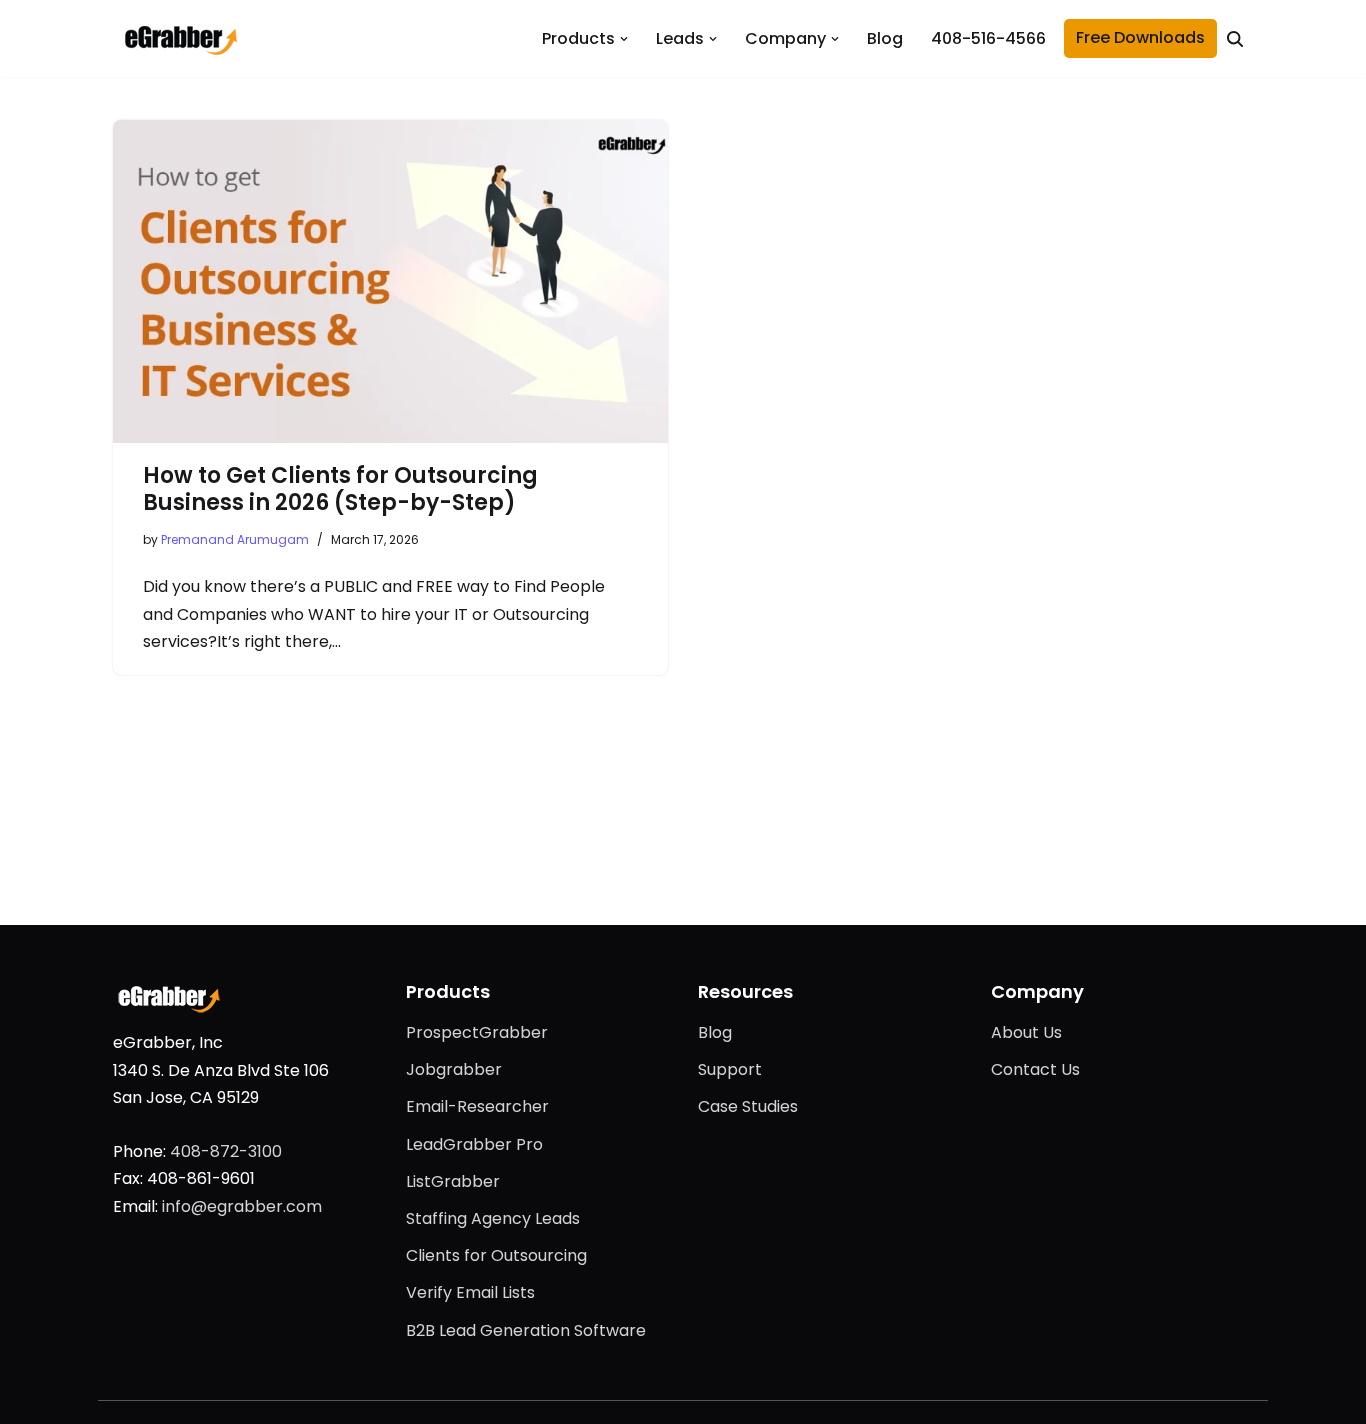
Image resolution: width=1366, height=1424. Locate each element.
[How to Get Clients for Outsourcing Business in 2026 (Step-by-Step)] (390, 281)
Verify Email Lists (470, 1292)
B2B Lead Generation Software (526, 1330)
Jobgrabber (454, 1069)
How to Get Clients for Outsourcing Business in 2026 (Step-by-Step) (340, 489)
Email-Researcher (477, 1106)
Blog (885, 38)
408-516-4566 (988, 38)
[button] (624, 39)
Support (730, 1069)
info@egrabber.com (242, 1206)
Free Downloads (1140, 37)
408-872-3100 (226, 1151)
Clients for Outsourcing (496, 1255)
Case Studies (748, 1106)
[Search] (1235, 39)
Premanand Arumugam (235, 539)
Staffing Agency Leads (493, 1218)
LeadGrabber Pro (474, 1144)
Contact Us (1035, 1069)
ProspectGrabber (477, 1032)
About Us (1026, 1032)
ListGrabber (453, 1181)
